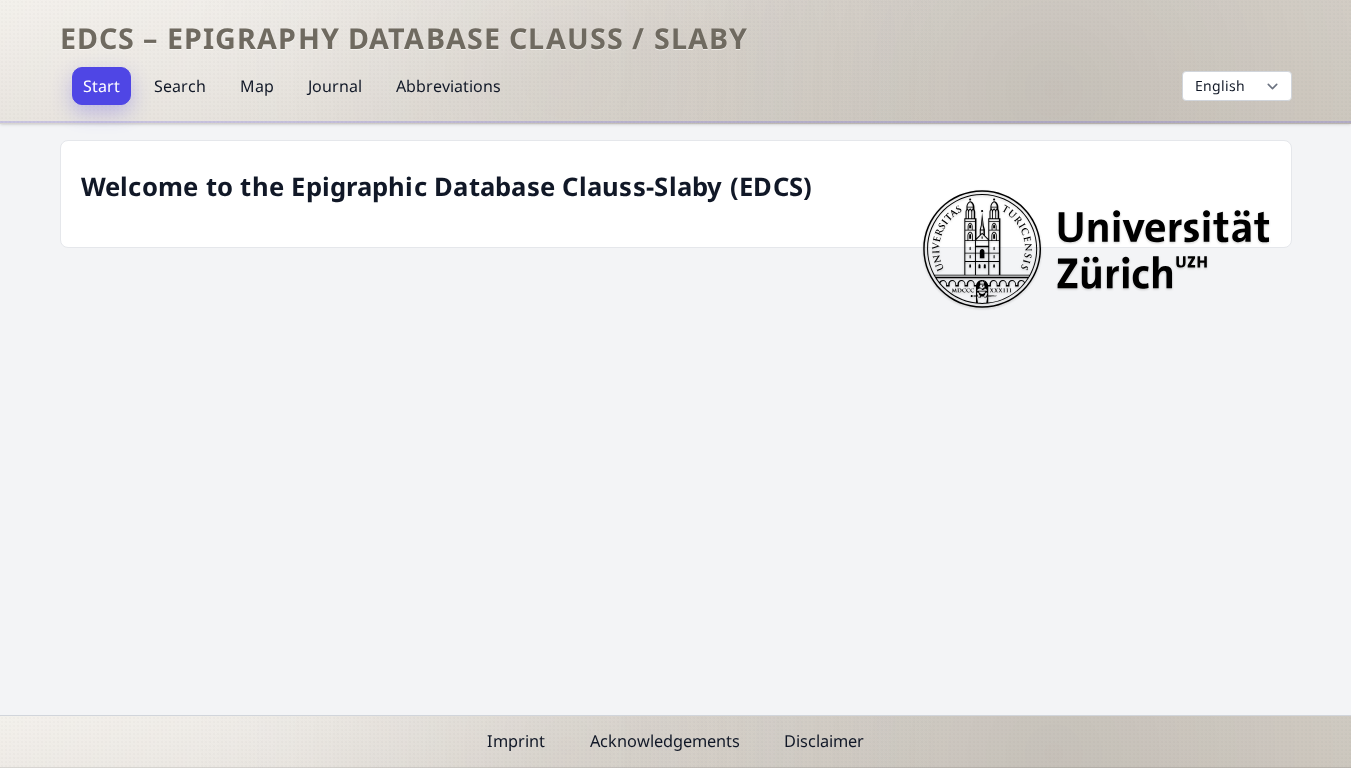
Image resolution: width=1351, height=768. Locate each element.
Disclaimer (824, 741)
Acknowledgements (665, 741)
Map (257, 86)
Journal (335, 86)
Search (180, 86)
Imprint (516, 741)
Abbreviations (448, 86)
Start (101, 86)
